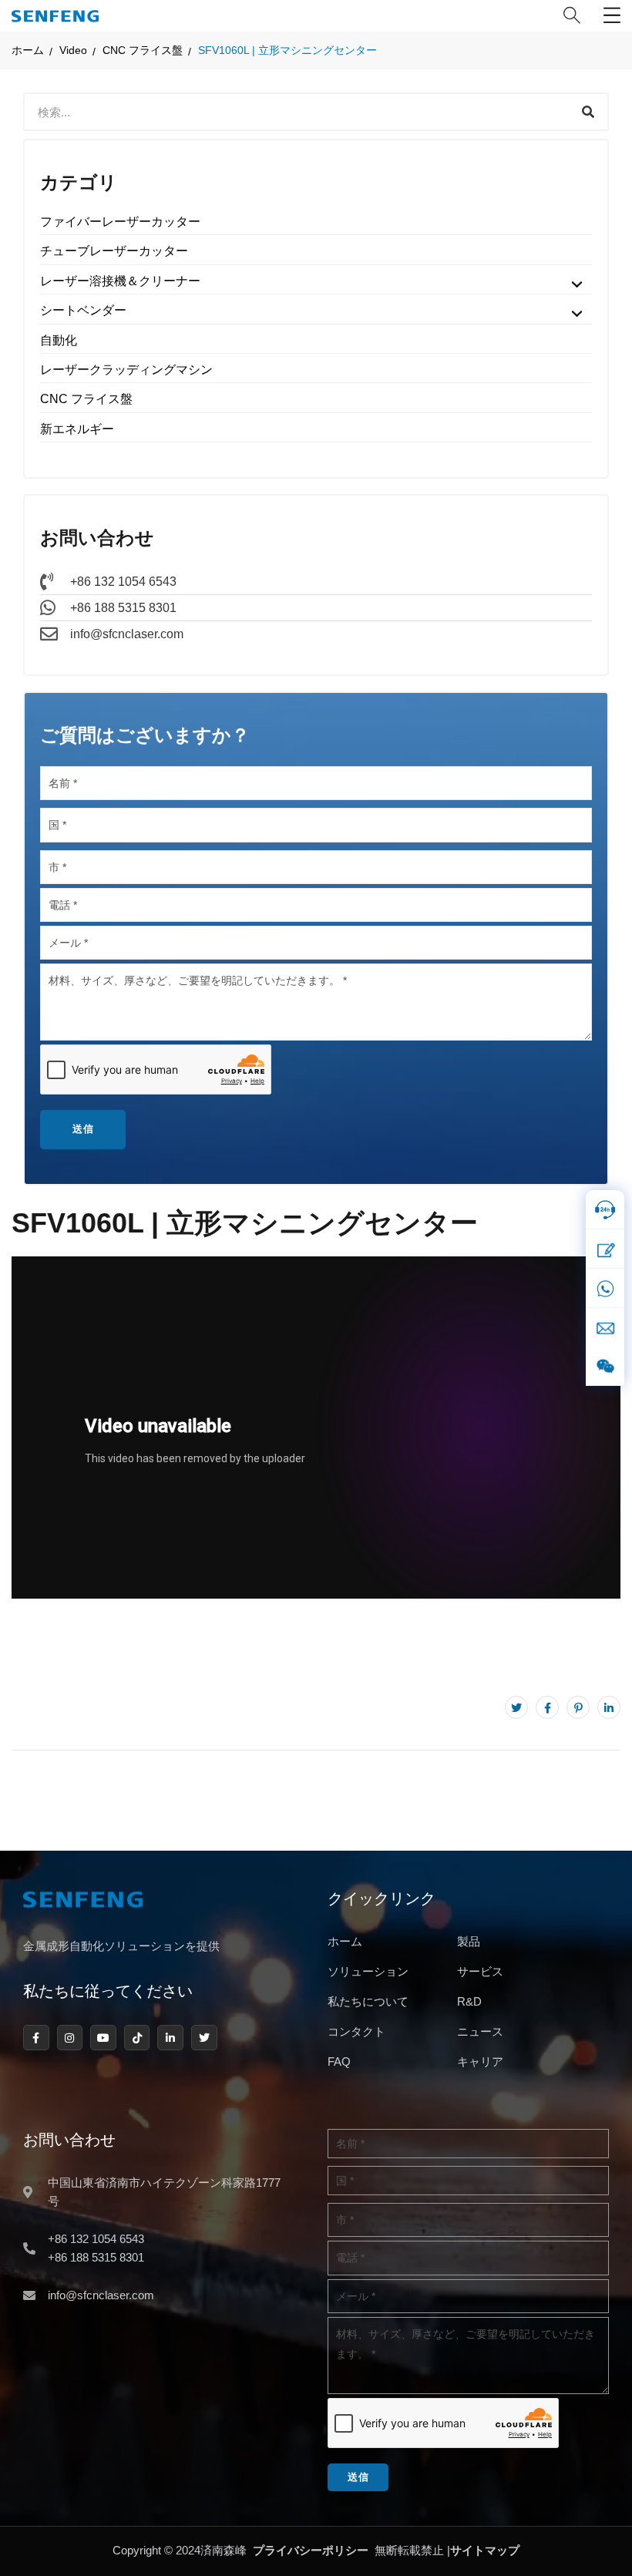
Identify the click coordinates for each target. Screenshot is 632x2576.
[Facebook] (547, 1707)
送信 (83, 1129)
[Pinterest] (578, 1707)
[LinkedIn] (609, 1707)
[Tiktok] (137, 2038)
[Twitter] (516, 1707)
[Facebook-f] (36, 2038)
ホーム (28, 50)
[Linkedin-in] (170, 2038)
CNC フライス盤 (143, 50)
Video (73, 50)
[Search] (588, 112)
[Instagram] (70, 2038)
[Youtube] (103, 2038)
